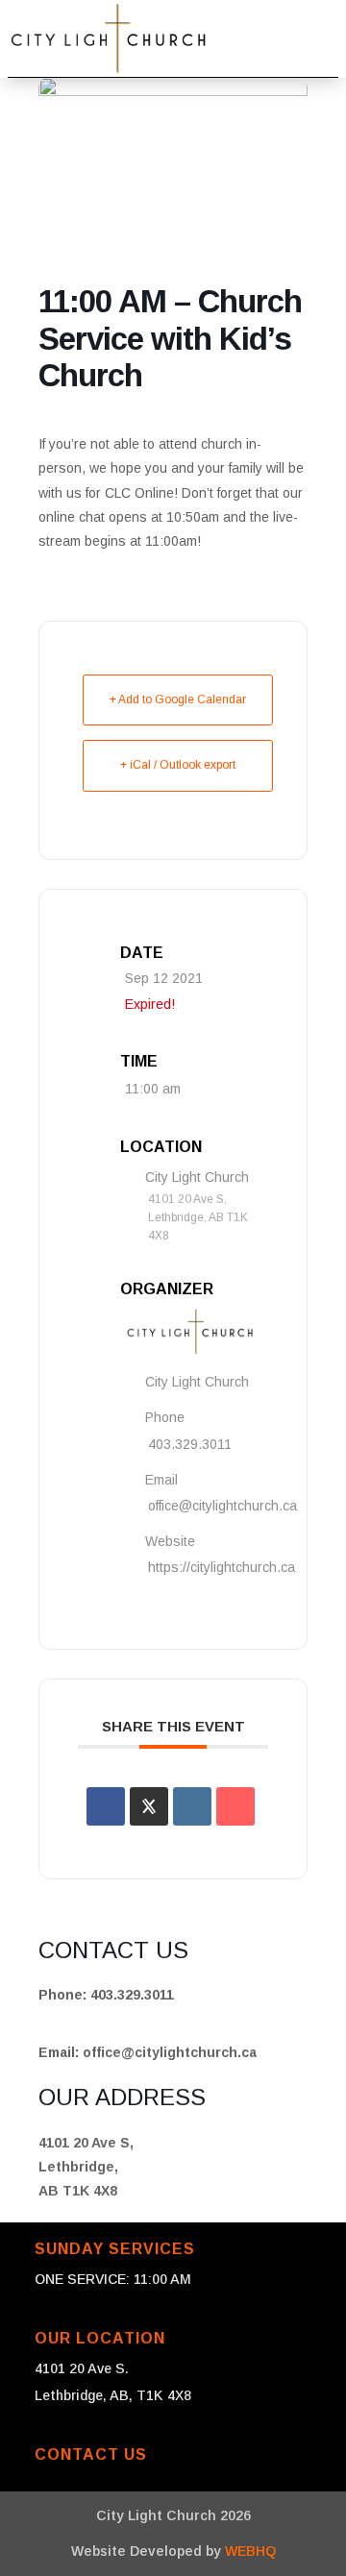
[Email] (235, 1806)
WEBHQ (250, 2551)
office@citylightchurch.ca (222, 1506)
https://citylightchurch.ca (222, 1567)
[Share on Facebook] (106, 1806)
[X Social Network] (149, 1806)
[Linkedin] (192, 1806)
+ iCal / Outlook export (178, 765)
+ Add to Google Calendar (178, 699)
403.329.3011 (190, 1444)
